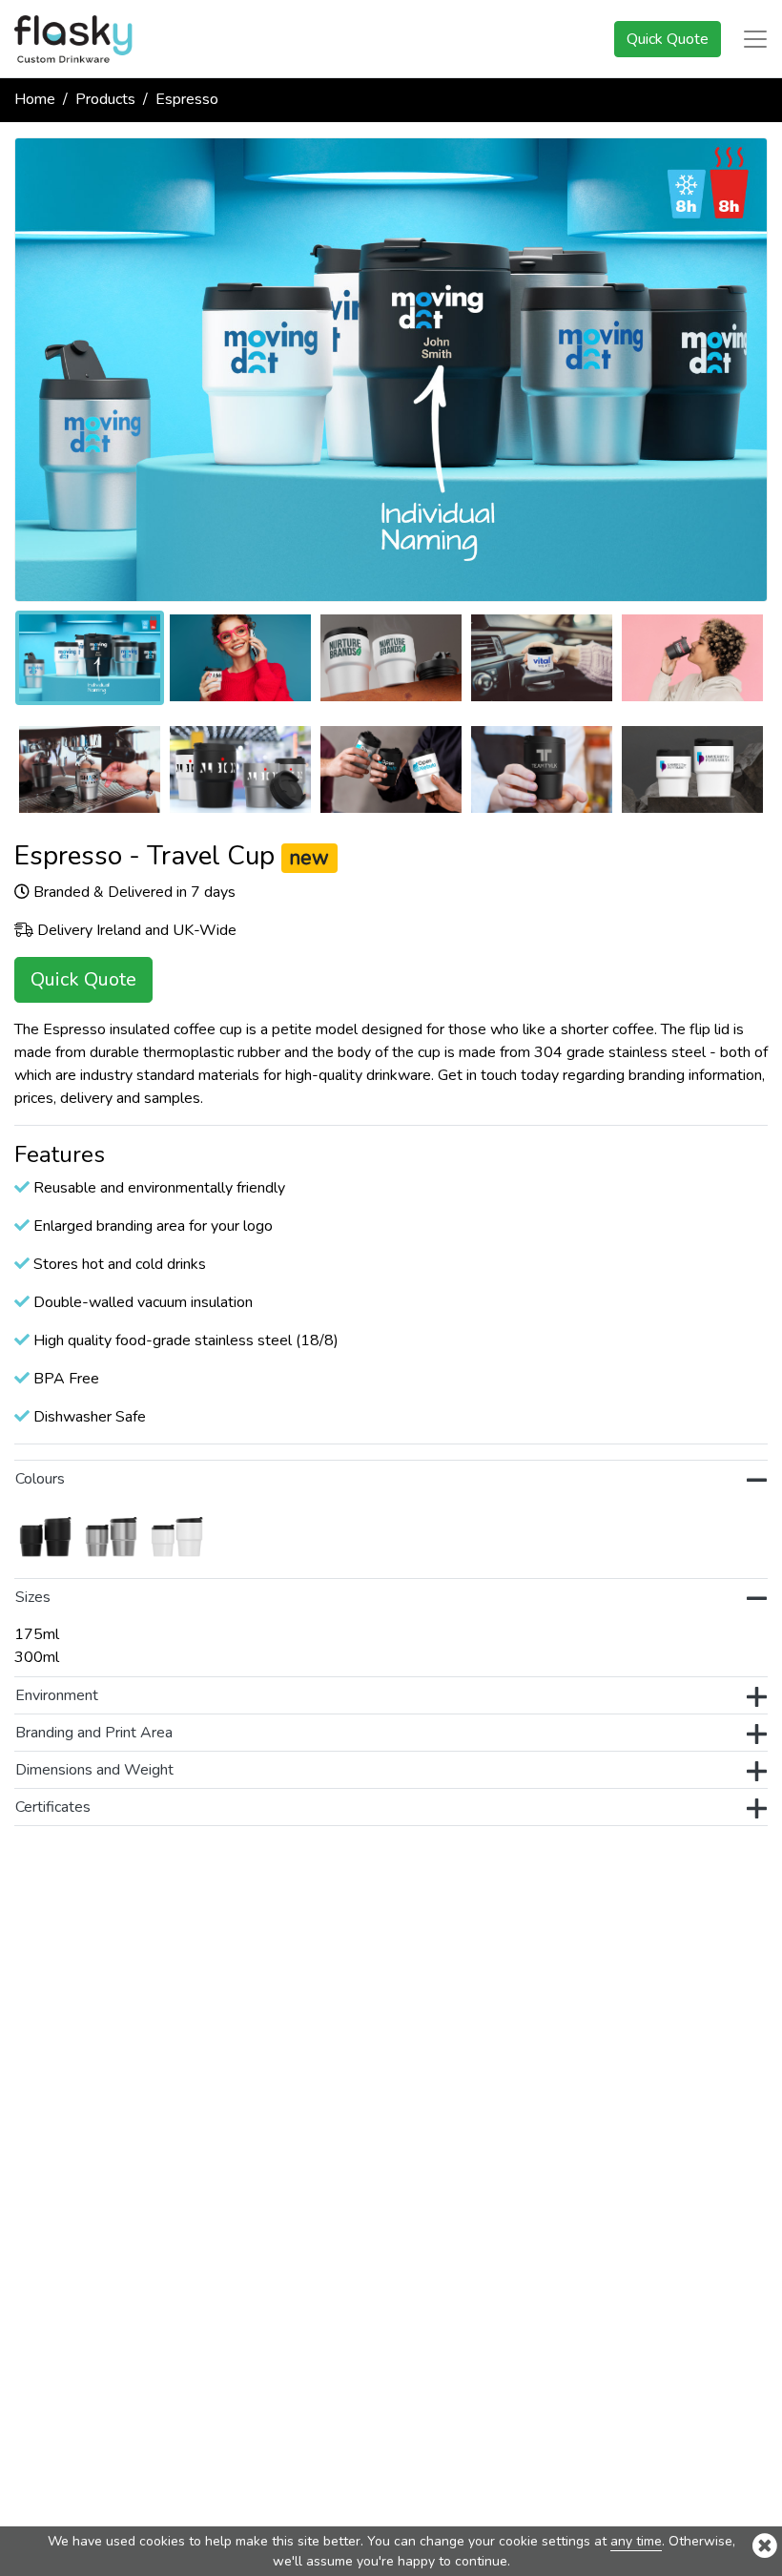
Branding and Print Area (94, 1733)
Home (35, 99)
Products (105, 99)
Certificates (53, 1807)
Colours (40, 1479)
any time (636, 2541)
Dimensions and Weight (94, 1770)
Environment (57, 1695)
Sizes (33, 1597)
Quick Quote (668, 39)
